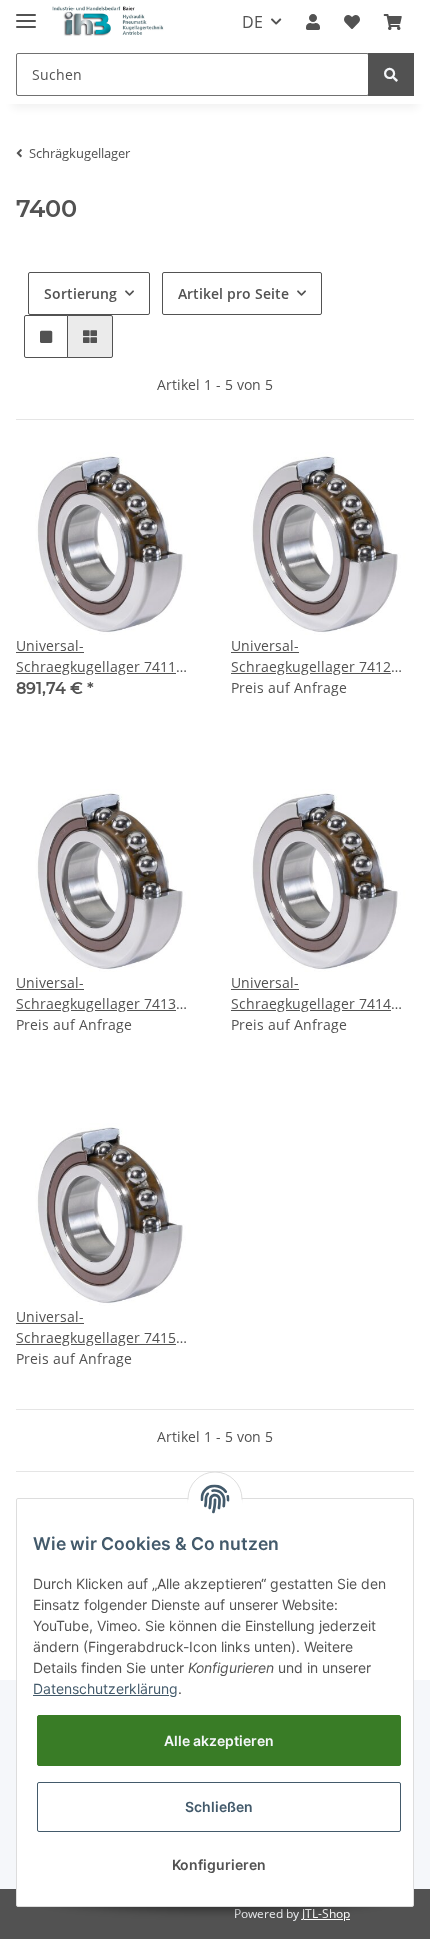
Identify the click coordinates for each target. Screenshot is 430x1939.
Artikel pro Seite (233, 293)
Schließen (219, 1806)
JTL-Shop (326, 1913)
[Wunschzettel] (352, 22)
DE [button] (252, 22)
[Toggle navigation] (26, 12)
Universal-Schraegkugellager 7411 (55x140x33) (96, 656)
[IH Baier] (108, 22)
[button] (313, 22)
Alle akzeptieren (219, 1740)
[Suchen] (391, 74)
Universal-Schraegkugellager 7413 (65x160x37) (96, 993)
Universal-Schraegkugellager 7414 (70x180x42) (311, 993)
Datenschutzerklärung (105, 1688)
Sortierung (80, 293)
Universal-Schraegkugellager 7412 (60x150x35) (311, 656)
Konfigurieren (219, 1864)
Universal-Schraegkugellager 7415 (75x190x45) (96, 1327)
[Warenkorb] (393, 22)
